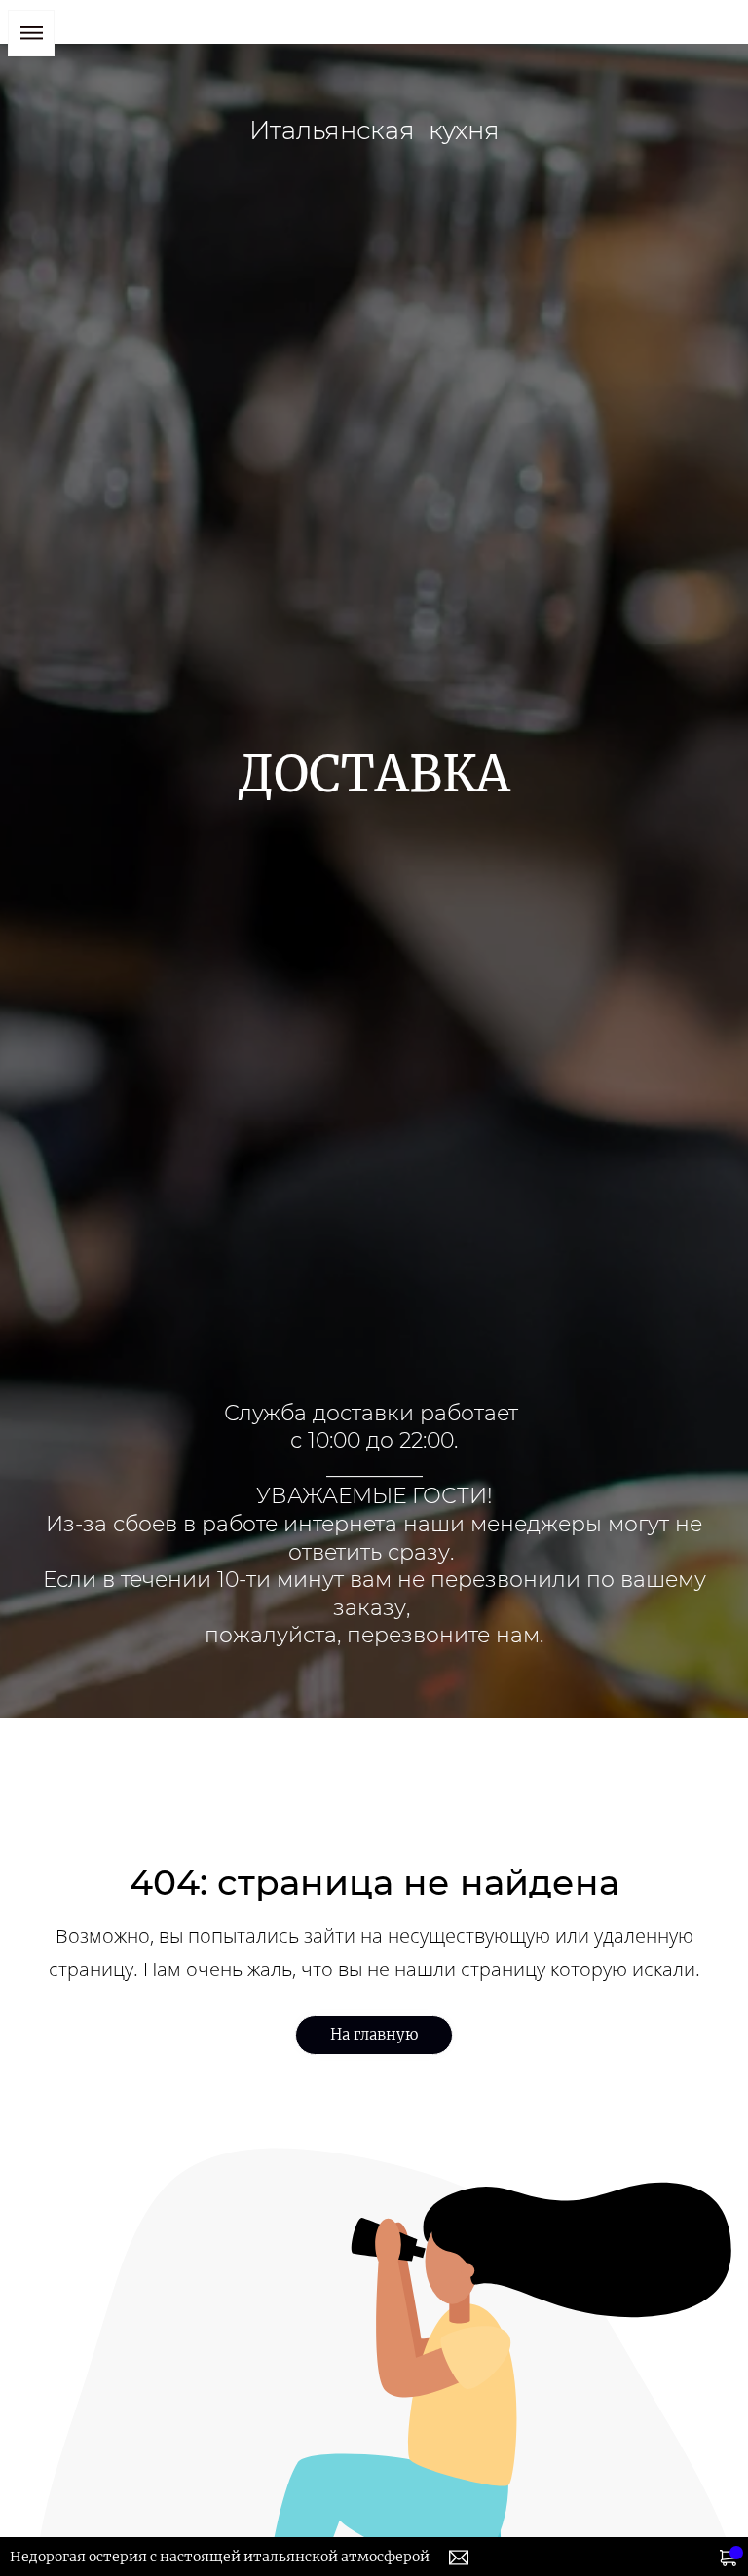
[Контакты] (459, 2557)
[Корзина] (729, 2558)
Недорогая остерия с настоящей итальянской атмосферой (220, 2557)
